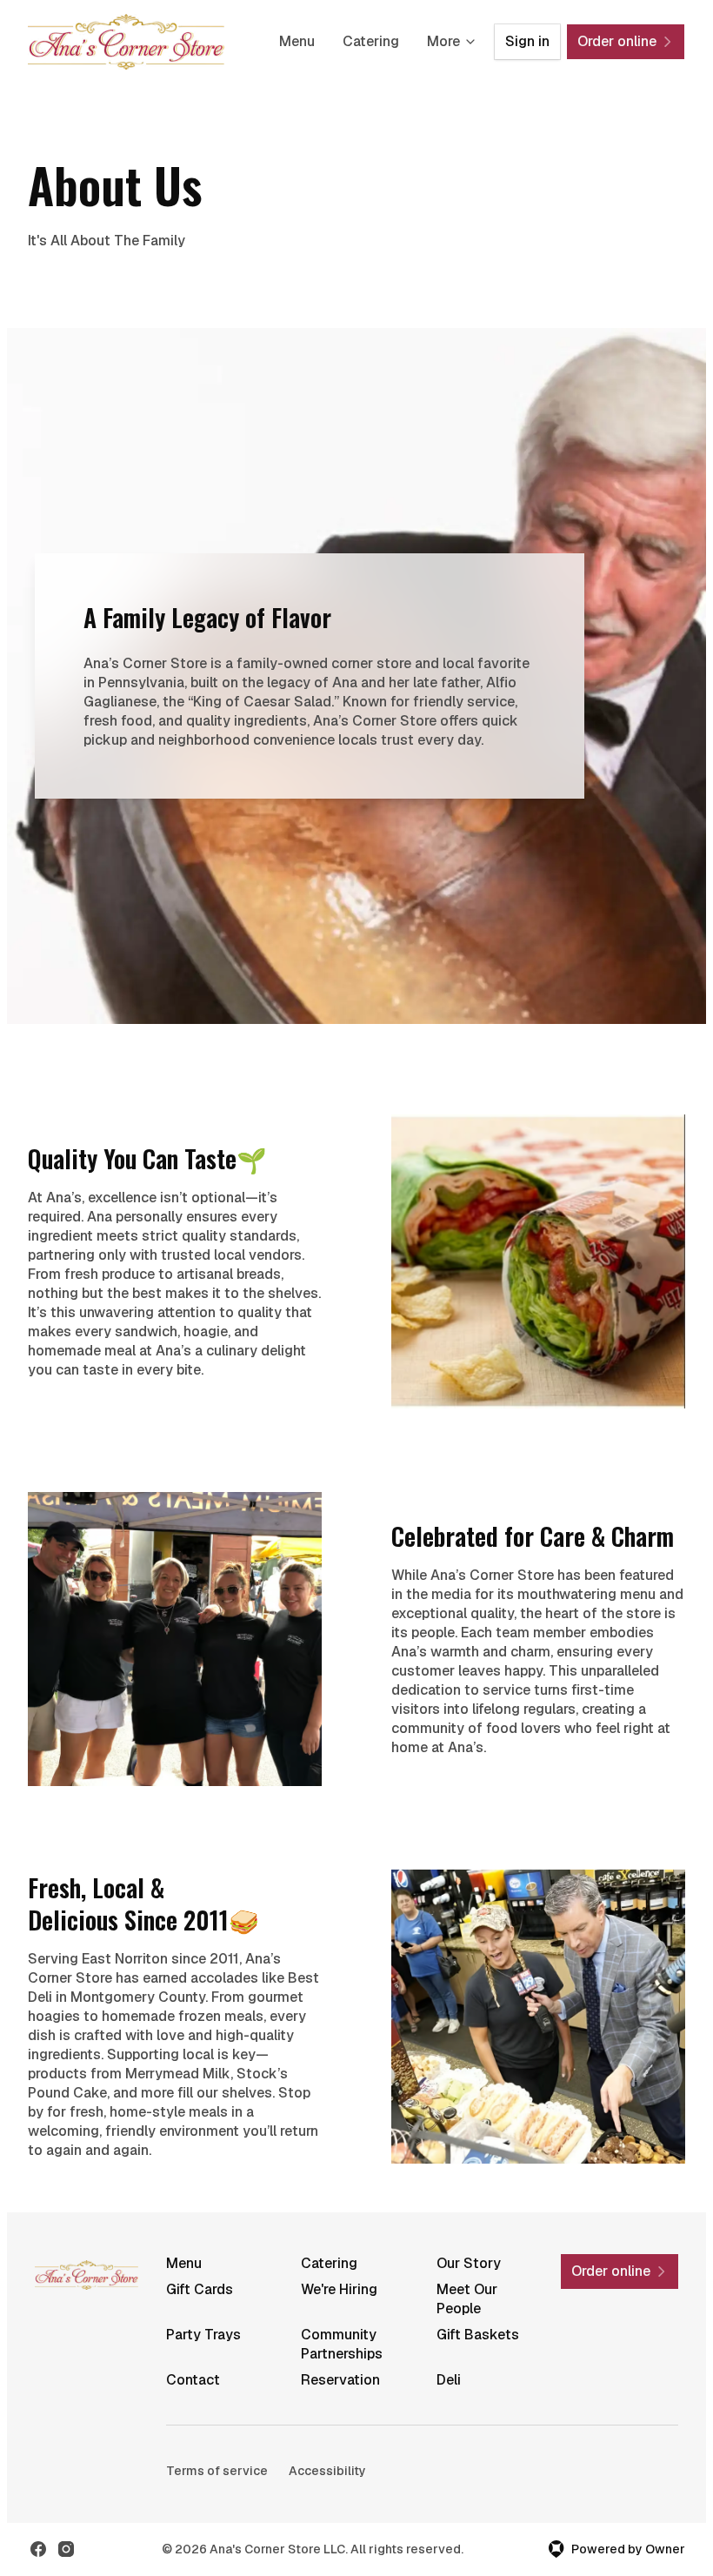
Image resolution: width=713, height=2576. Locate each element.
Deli (449, 2380)
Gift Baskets (478, 2335)
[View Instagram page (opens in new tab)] (66, 2549)
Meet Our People (467, 2299)
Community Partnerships (342, 2344)
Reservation (340, 2380)
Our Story (469, 2263)
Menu (297, 41)
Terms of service (217, 2471)
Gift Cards (200, 2289)
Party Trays (203, 2335)
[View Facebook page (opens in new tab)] (38, 2549)
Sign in (527, 41)
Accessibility (327, 2471)
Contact (193, 2380)
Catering (371, 41)
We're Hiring (339, 2289)
